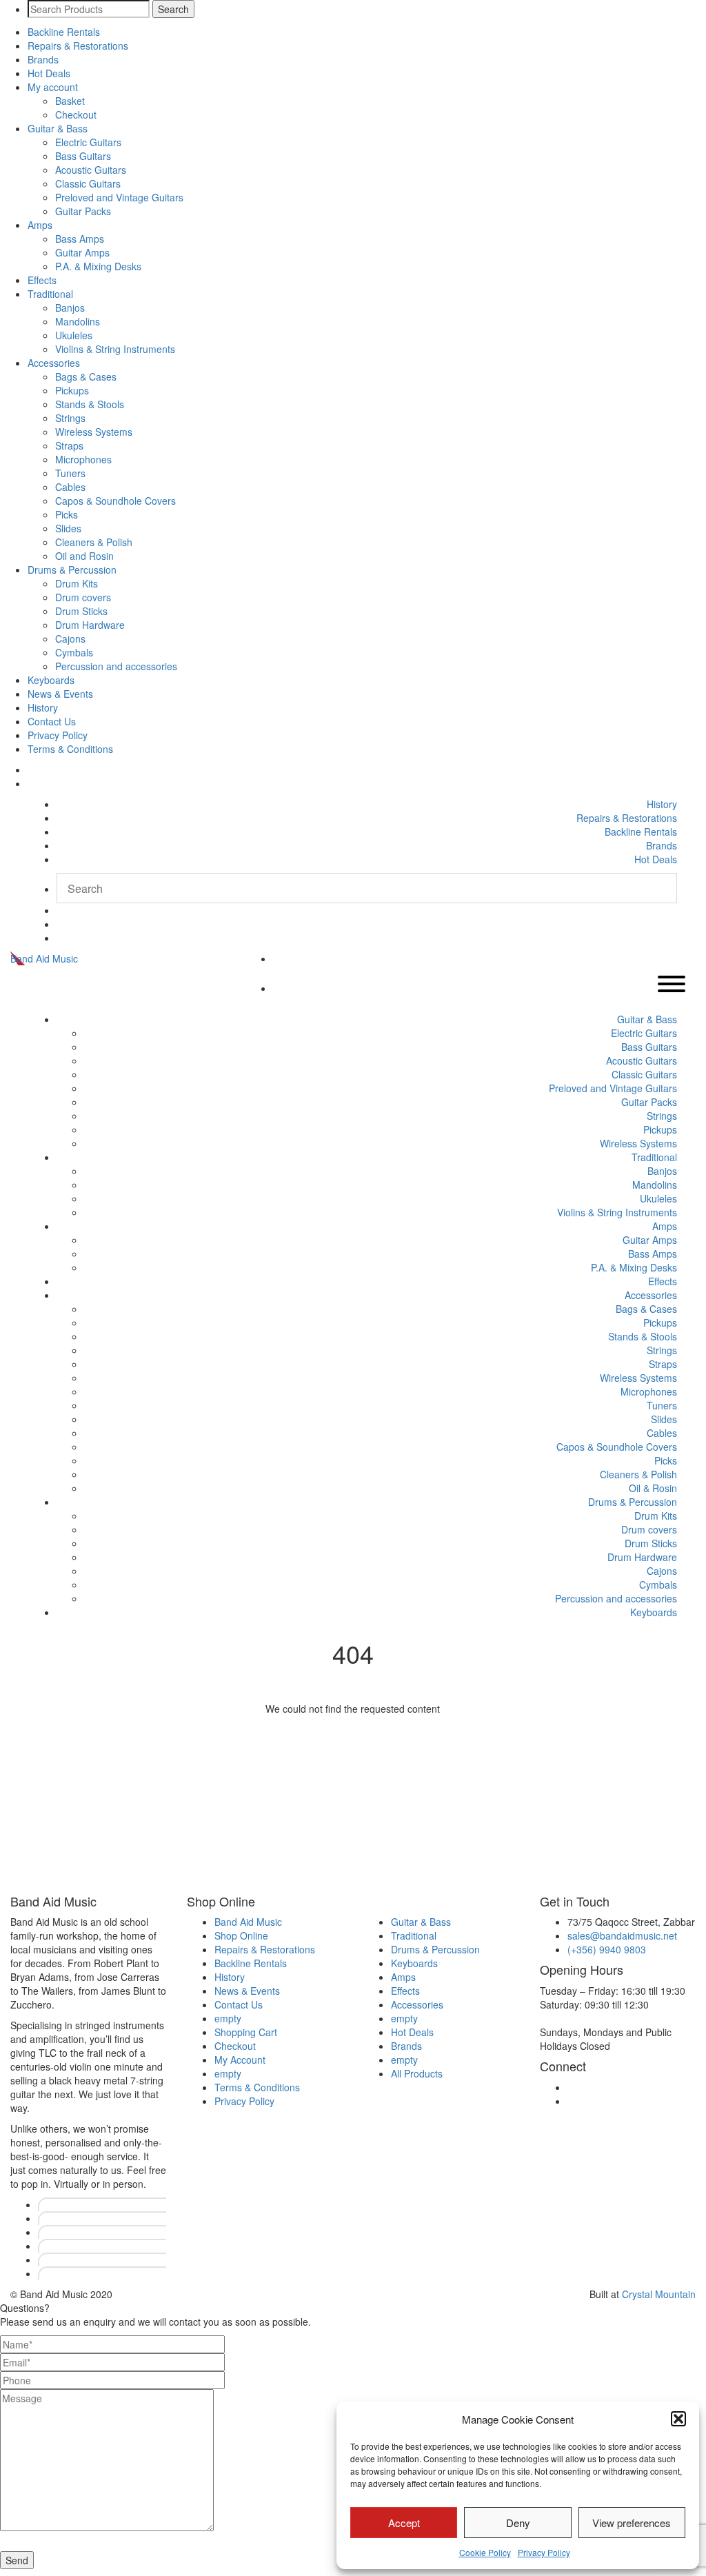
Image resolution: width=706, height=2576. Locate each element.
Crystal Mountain (659, 2294)
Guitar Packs (83, 211)
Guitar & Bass (58, 128)
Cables (70, 487)
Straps (69, 445)
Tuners (70, 473)
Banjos (70, 308)
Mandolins (78, 321)
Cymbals (74, 652)
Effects (42, 280)
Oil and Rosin (84, 556)
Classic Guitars (88, 183)
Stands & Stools (90, 404)
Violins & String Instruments (115, 349)
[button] (678, 2419)
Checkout (76, 114)
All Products (417, 2073)
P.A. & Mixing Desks (98, 266)
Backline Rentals (64, 32)
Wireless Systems (94, 432)
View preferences (632, 2523)
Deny (518, 2523)
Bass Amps (80, 239)
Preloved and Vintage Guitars (119, 197)
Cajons (70, 638)
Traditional (50, 294)
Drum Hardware (90, 625)
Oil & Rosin (653, 1488)
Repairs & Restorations (78, 46)
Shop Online (241, 1935)
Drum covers (83, 597)
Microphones (83, 459)
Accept (404, 2523)
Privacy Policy (544, 2552)
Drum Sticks (81, 611)
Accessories (54, 363)
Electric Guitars (88, 142)
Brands (43, 59)
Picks (67, 514)
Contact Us (52, 721)
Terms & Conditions (70, 749)
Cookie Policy (485, 2552)
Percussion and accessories (116, 666)
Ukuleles (74, 335)
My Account (240, 2060)
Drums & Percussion (72, 570)
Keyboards (51, 680)
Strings (70, 418)
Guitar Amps (82, 252)
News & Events (60, 694)
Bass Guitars (83, 156)
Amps (40, 225)
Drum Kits (77, 583)
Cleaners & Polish (94, 542)
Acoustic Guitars (91, 170)
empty (228, 2018)
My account (53, 87)
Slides (68, 528)
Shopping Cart (246, 2032)
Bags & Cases (86, 376)
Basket (70, 101)
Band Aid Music (44, 958)
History (43, 707)
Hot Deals (49, 73)
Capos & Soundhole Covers (115, 501)
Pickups (72, 390)
